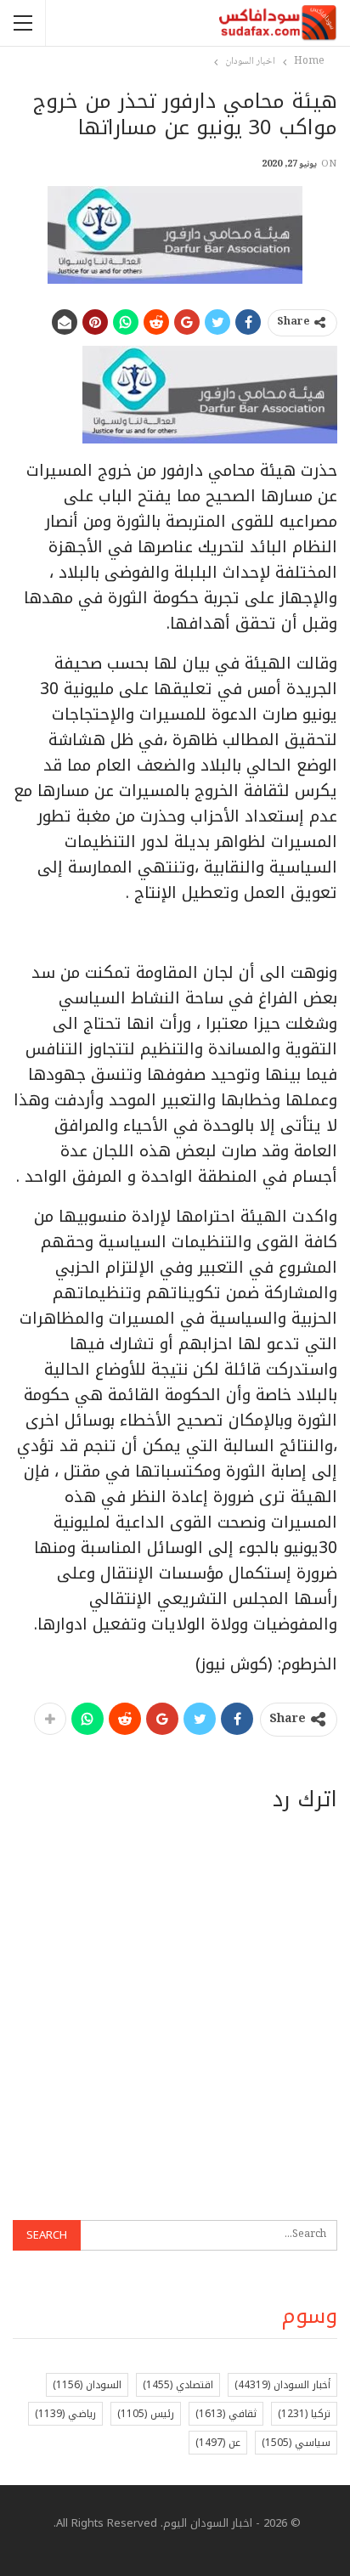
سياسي (296, 2443)
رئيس (146, 2414)
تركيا (304, 2414)
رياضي (65, 2414)
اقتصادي (178, 2385)
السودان (87, 2385)
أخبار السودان (282, 2385)
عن (218, 2443)
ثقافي (226, 2414)
